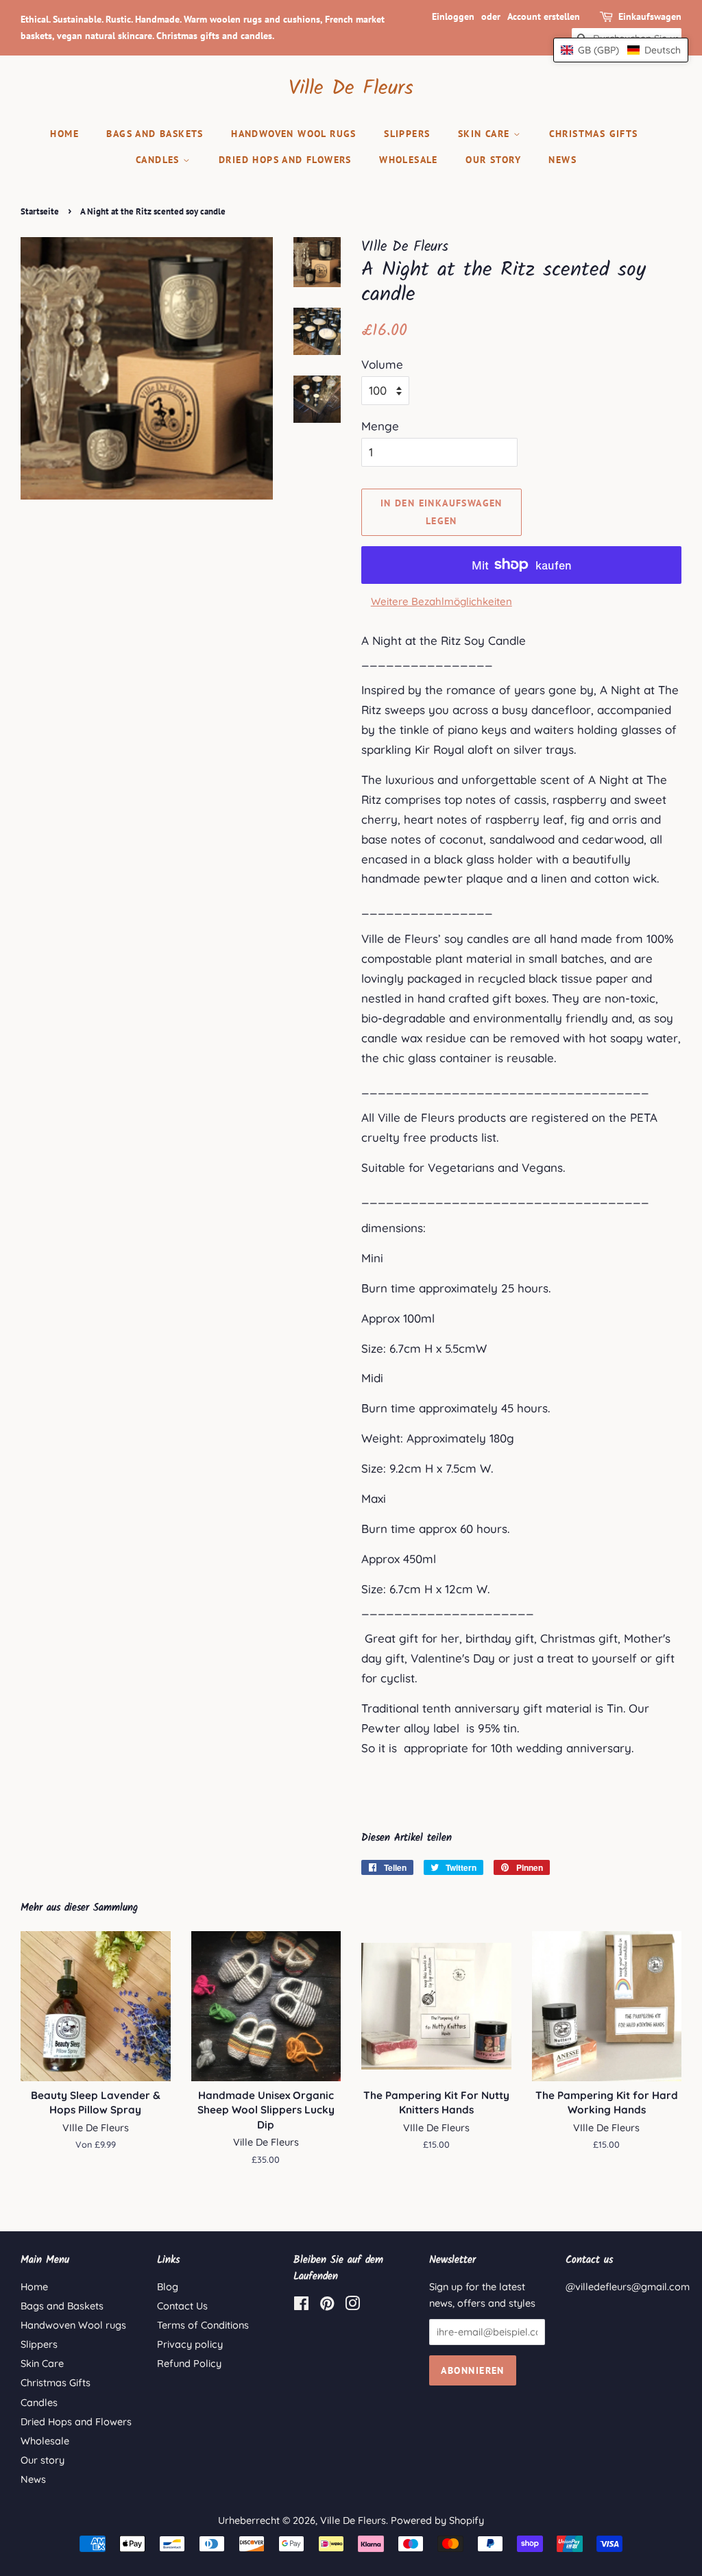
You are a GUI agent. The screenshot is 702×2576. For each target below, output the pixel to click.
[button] (621, 50)
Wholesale (409, 160)
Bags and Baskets (155, 134)
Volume (382, 364)
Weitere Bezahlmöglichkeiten (441, 601)
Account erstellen (544, 16)
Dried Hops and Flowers (285, 160)
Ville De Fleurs (351, 88)
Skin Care (486, 134)
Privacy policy (190, 2344)
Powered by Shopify (437, 2520)
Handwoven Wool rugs (294, 134)
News (562, 160)
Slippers (407, 134)
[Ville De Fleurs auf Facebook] (301, 2306)
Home (64, 134)
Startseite (40, 211)
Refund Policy (189, 2364)
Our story (493, 160)
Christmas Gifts (594, 134)
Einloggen (453, 16)
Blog (168, 2287)
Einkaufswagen (650, 16)
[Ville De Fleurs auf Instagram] (352, 2306)
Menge (380, 426)
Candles (159, 160)
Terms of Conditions (203, 2325)
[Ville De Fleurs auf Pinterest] (327, 2306)
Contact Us (182, 2306)
